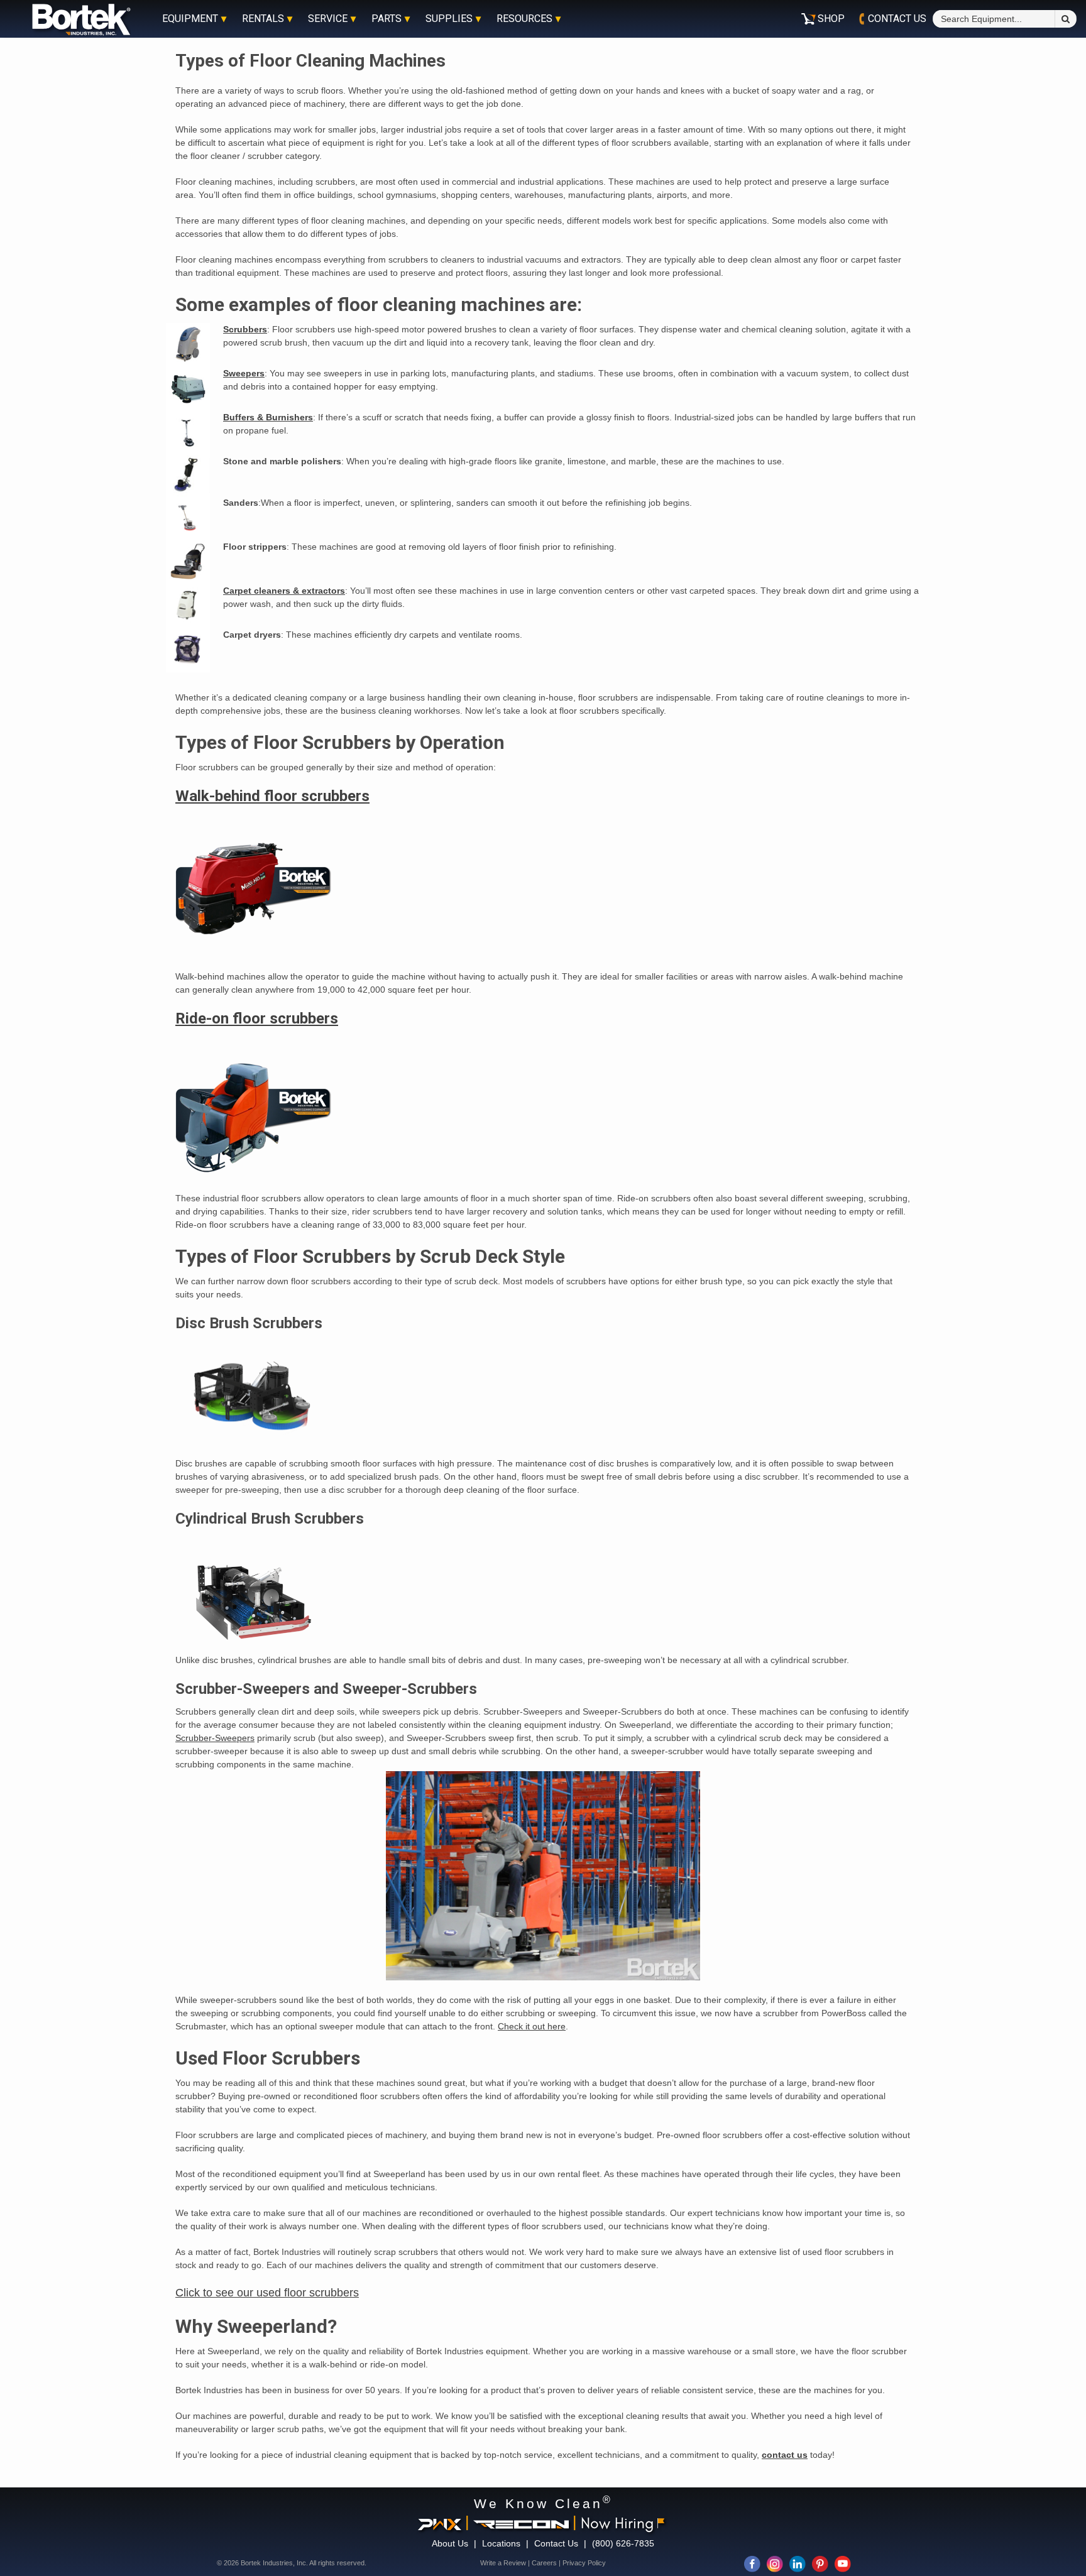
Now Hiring (617, 2523)
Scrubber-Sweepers (215, 1738)
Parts (387, 19)
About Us (450, 2543)
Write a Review (503, 2563)
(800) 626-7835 (623, 2543)
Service (328, 19)
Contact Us (556, 2543)
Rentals (263, 19)
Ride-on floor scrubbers (257, 1018)
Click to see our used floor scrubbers (267, 2293)
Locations (501, 2543)
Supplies (449, 19)
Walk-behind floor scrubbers (272, 796)
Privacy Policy (584, 2563)
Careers (544, 2563)
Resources (524, 19)
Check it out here (532, 2026)
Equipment (190, 19)
